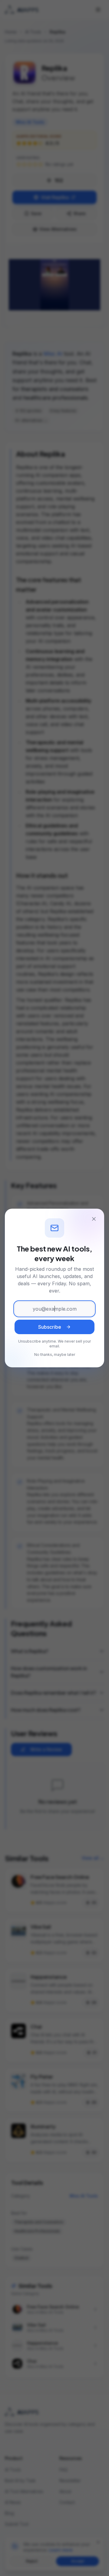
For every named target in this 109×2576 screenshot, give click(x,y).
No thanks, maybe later (55, 1355)
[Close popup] (94, 1219)
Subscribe (50, 1327)
